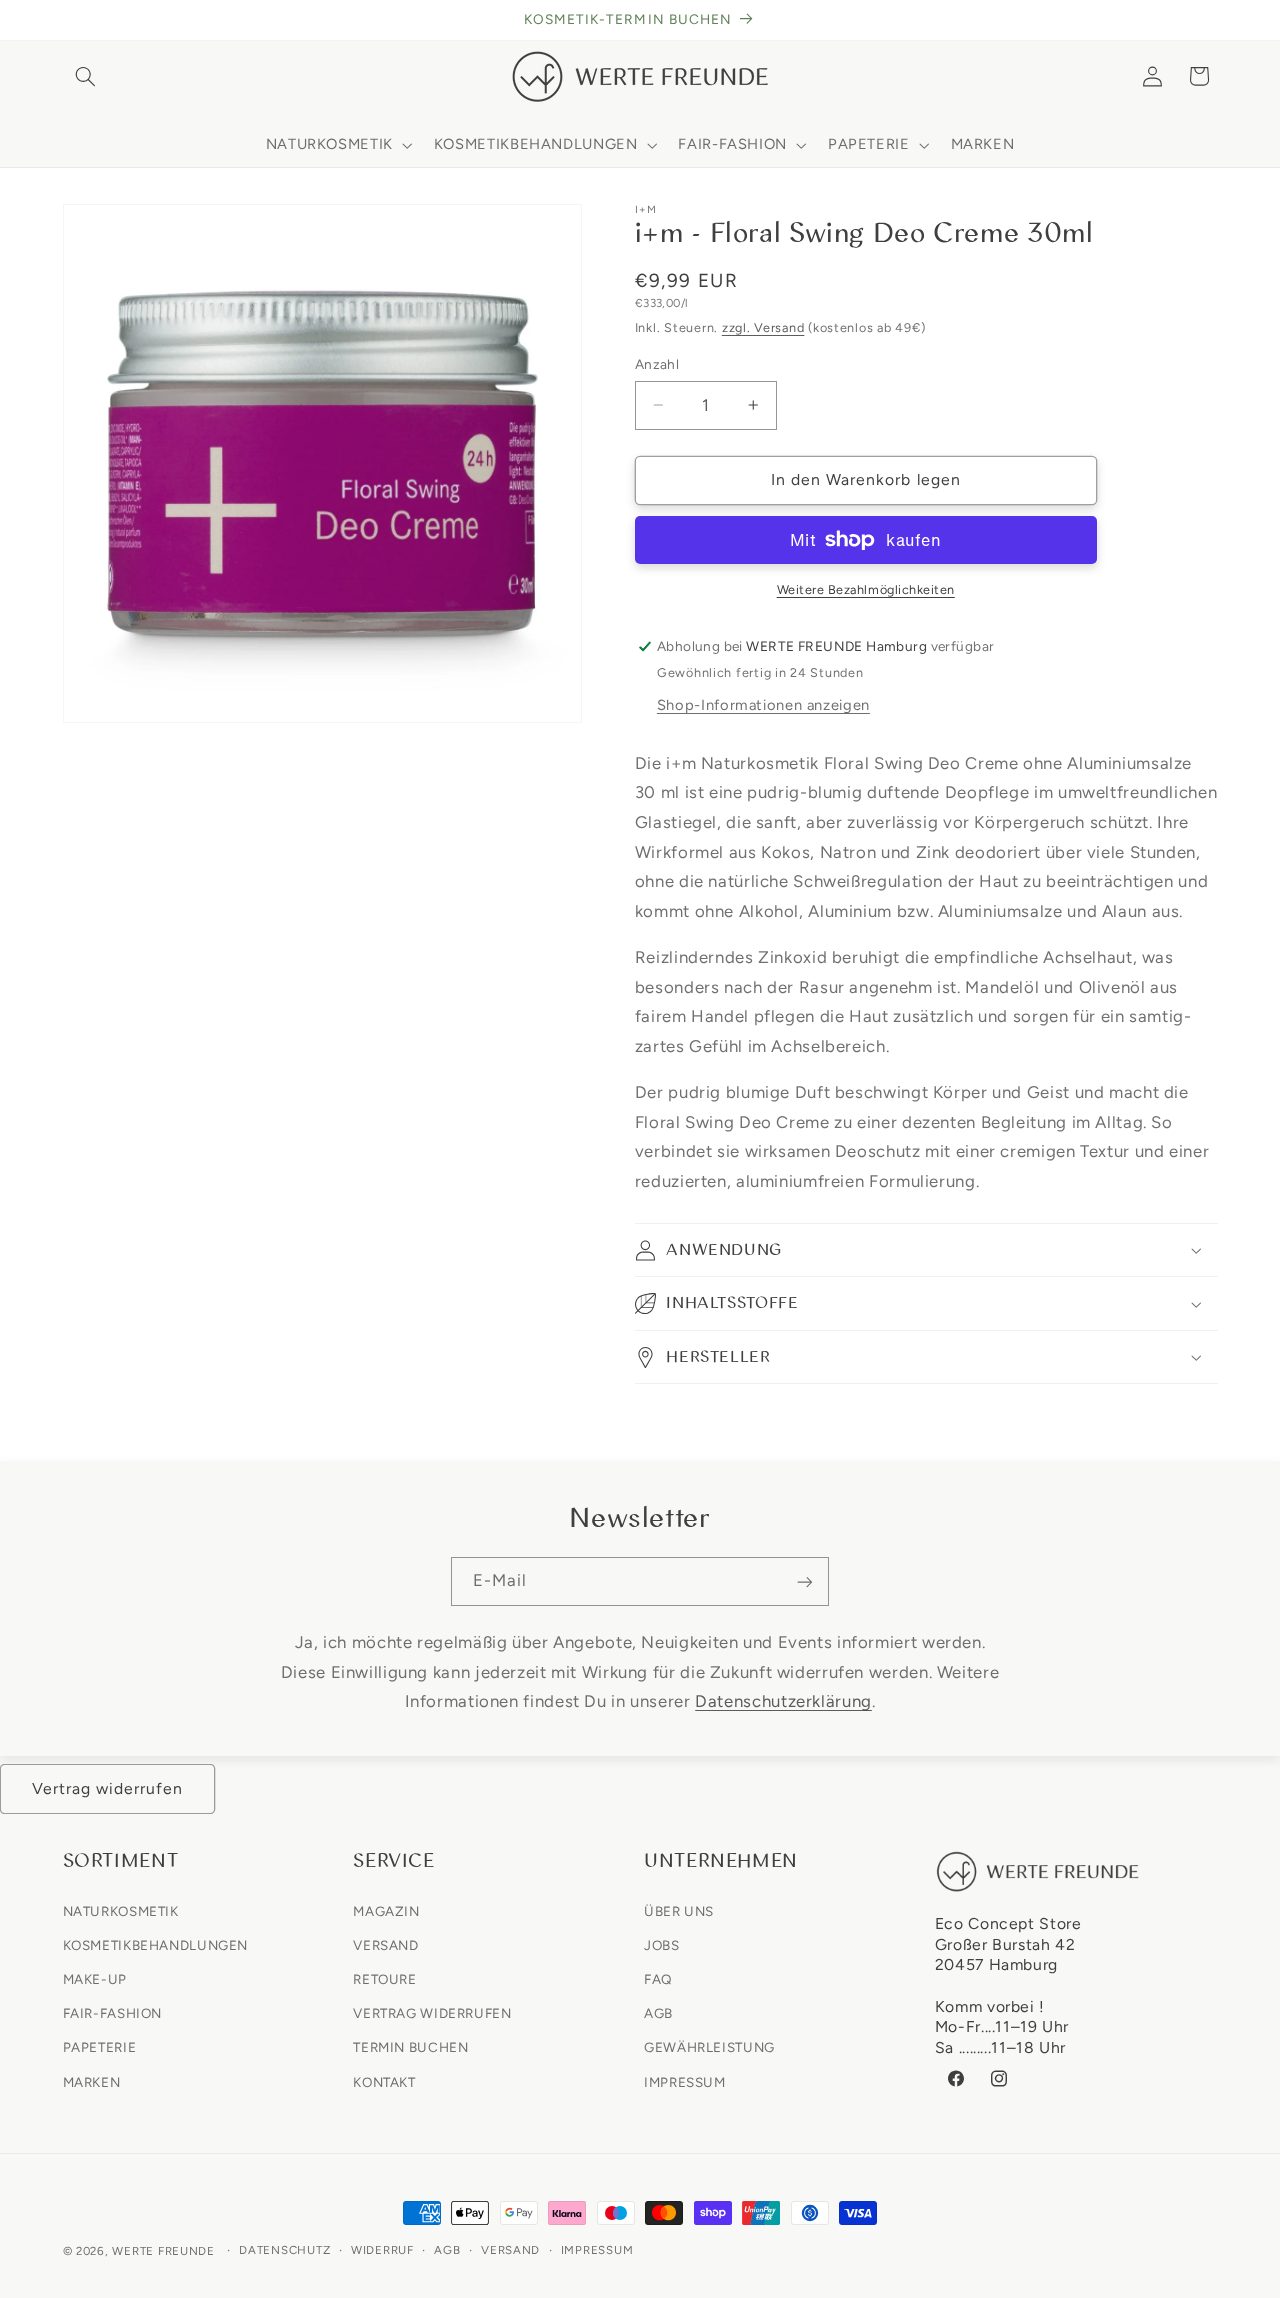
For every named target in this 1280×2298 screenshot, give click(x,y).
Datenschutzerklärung (783, 1701)
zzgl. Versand (763, 327)
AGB (658, 2013)
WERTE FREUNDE (163, 2251)
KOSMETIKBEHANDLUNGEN (156, 1944)
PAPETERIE (100, 2047)
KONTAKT (384, 2081)
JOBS (662, 1944)
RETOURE (384, 1979)
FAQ (658, 1979)
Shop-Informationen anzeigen (763, 705)
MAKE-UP (95, 1979)
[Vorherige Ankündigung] (69, 20)
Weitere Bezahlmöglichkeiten (866, 589)
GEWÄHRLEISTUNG (709, 2047)
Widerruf (382, 2251)
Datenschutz (284, 2251)
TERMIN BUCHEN (410, 2047)
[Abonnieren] (805, 1581)
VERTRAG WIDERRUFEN (432, 2013)
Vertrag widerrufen (108, 1788)
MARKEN (92, 2081)
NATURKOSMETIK (121, 1910)
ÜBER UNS (679, 1910)
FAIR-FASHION (113, 2013)
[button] (86, 76)
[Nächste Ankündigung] (1211, 20)
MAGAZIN (386, 1910)
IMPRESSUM (685, 2081)
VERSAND (385, 1944)
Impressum (597, 2251)
